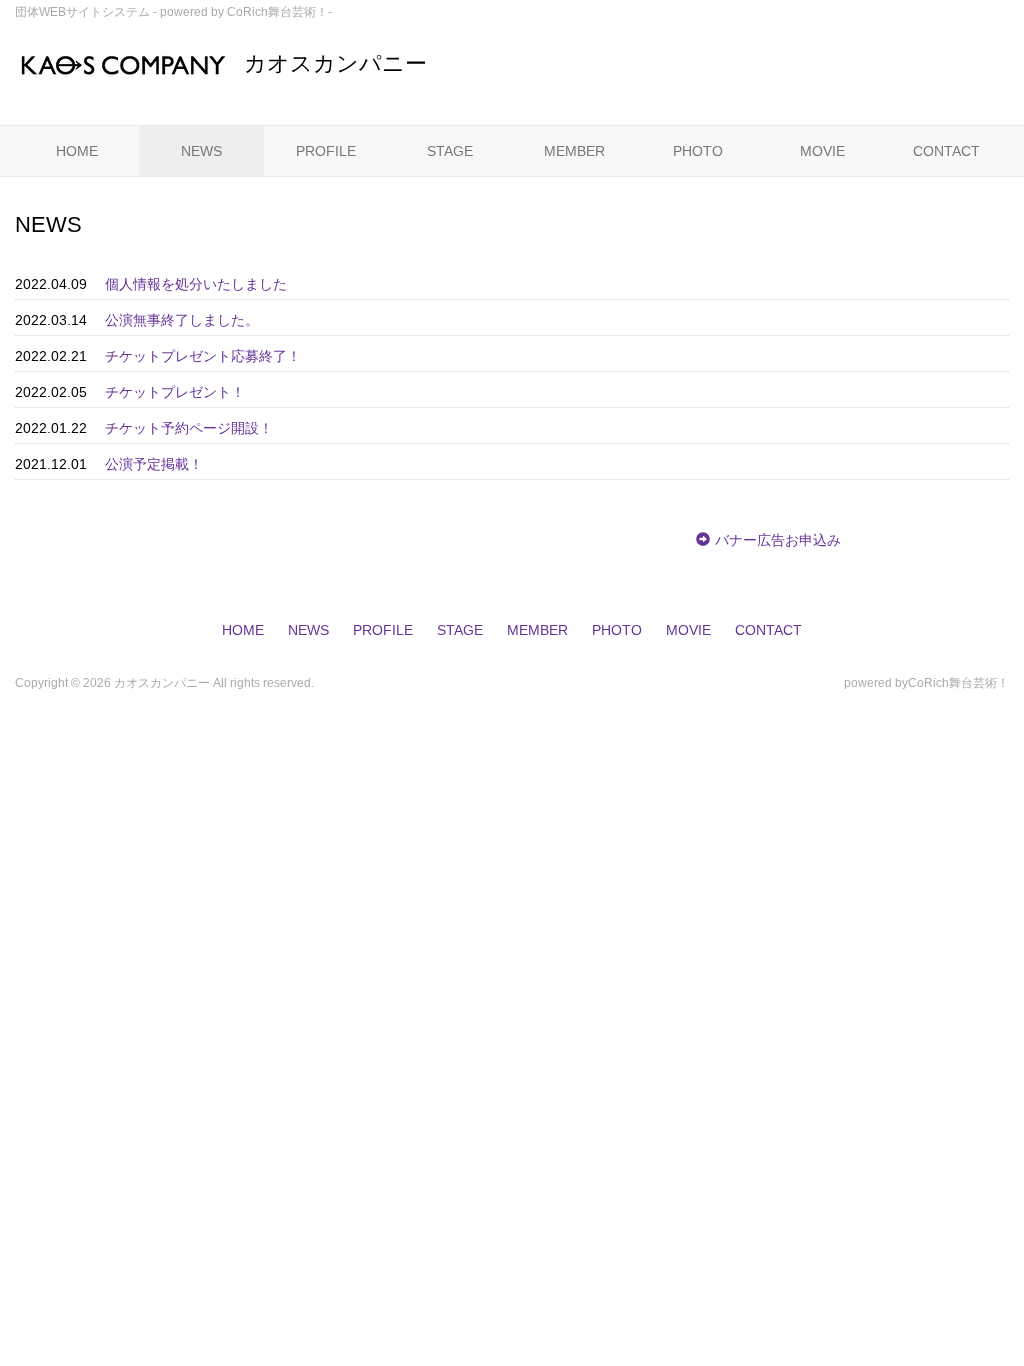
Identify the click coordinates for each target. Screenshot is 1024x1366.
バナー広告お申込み (778, 540)
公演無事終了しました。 (182, 320)
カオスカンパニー (335, 63)
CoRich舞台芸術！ (958, 683)
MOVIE (822, 151)
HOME (77, 151)
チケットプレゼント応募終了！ (203, 356)
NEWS (201, 151)
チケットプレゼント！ (175, 392)
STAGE (450, 151)
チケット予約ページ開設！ (189, 428)
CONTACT (946, 151)
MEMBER (574, 151)
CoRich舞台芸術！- (279, 12)
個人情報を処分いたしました (196, 284)
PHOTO (698, 151)
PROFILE (326, 151)
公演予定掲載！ (154, 464)
